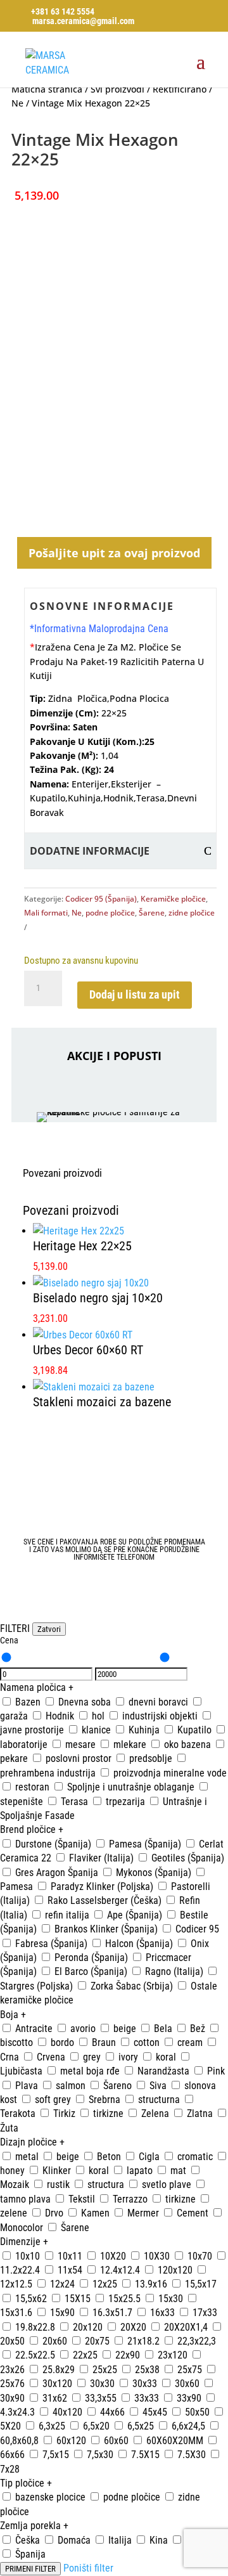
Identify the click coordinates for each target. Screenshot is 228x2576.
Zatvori (49, 1629)
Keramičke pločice (173, 899)
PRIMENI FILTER (30, 2569)
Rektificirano (180, 89)
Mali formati (46, 913)
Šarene (152, 913)
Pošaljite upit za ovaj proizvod (114, 553)
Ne (17, 103)
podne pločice (110, 913)
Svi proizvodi (117, 89)
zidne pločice (192, 913)
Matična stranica (47, 89)
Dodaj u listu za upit (135, 994)
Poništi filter (88, 2568)
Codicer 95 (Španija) (101, 899)
